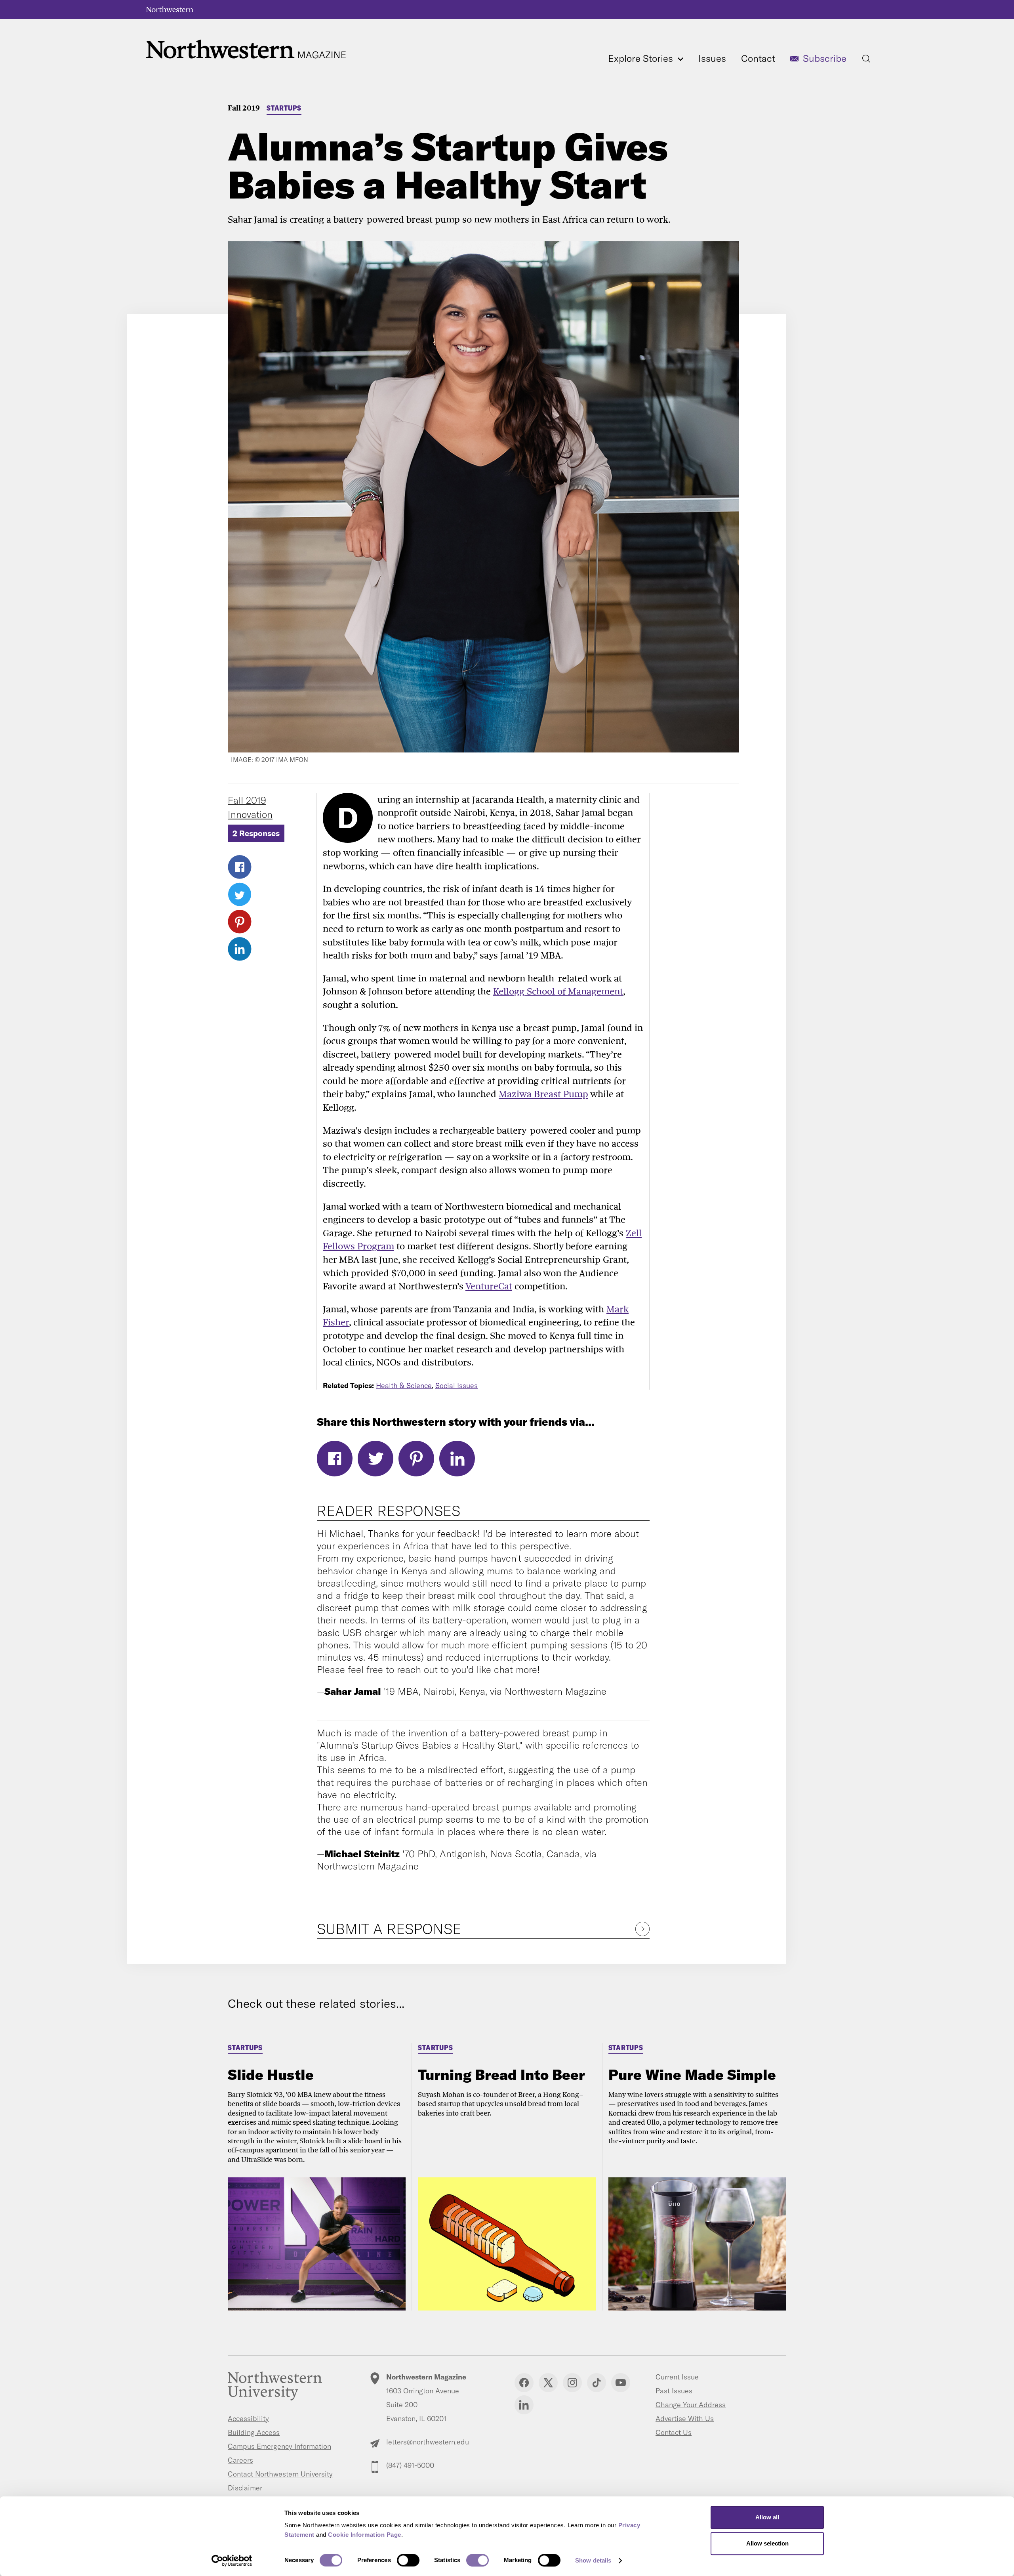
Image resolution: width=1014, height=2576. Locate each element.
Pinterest (240, 922)
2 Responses (256, 833)
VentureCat (489, 1286)
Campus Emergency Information (279, 2446)
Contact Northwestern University (280, 2474)
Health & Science (404, 1385)
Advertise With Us (685, 2418)
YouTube (621, 2383)
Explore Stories (642, 58)
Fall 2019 (244, 108)
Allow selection (767, 2543)
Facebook (240, 867)
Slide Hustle (271, 2075)
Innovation (250, 814)
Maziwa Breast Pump (543, 1094)
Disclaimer (245, 2488)
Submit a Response (389, 1929)
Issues (712, 58)
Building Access (254, 2432)
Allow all (767, 2517)
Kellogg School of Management (558, 991)
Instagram (572, 2383)
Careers (240, 2460)
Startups (284, 108)
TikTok (597, 2383)
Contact (758, 58)
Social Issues (456, 1385)
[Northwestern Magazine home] (246, 49)
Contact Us (674, 2432)
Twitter (240, 894)
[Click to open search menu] (866, 59)
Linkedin (524, 2405)
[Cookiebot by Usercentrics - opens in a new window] (232, 2561)
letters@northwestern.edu (428, 2442)
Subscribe (825, 58)
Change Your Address (691, 2405)
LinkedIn (240, 949)
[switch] (408, 2560)
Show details (593, 2560)
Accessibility (248, 2418)
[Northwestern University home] (170, 10)
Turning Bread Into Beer (501, 2075)
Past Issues (674, 2391)
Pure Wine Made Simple (692, 2075)
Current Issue (677, 2377)
